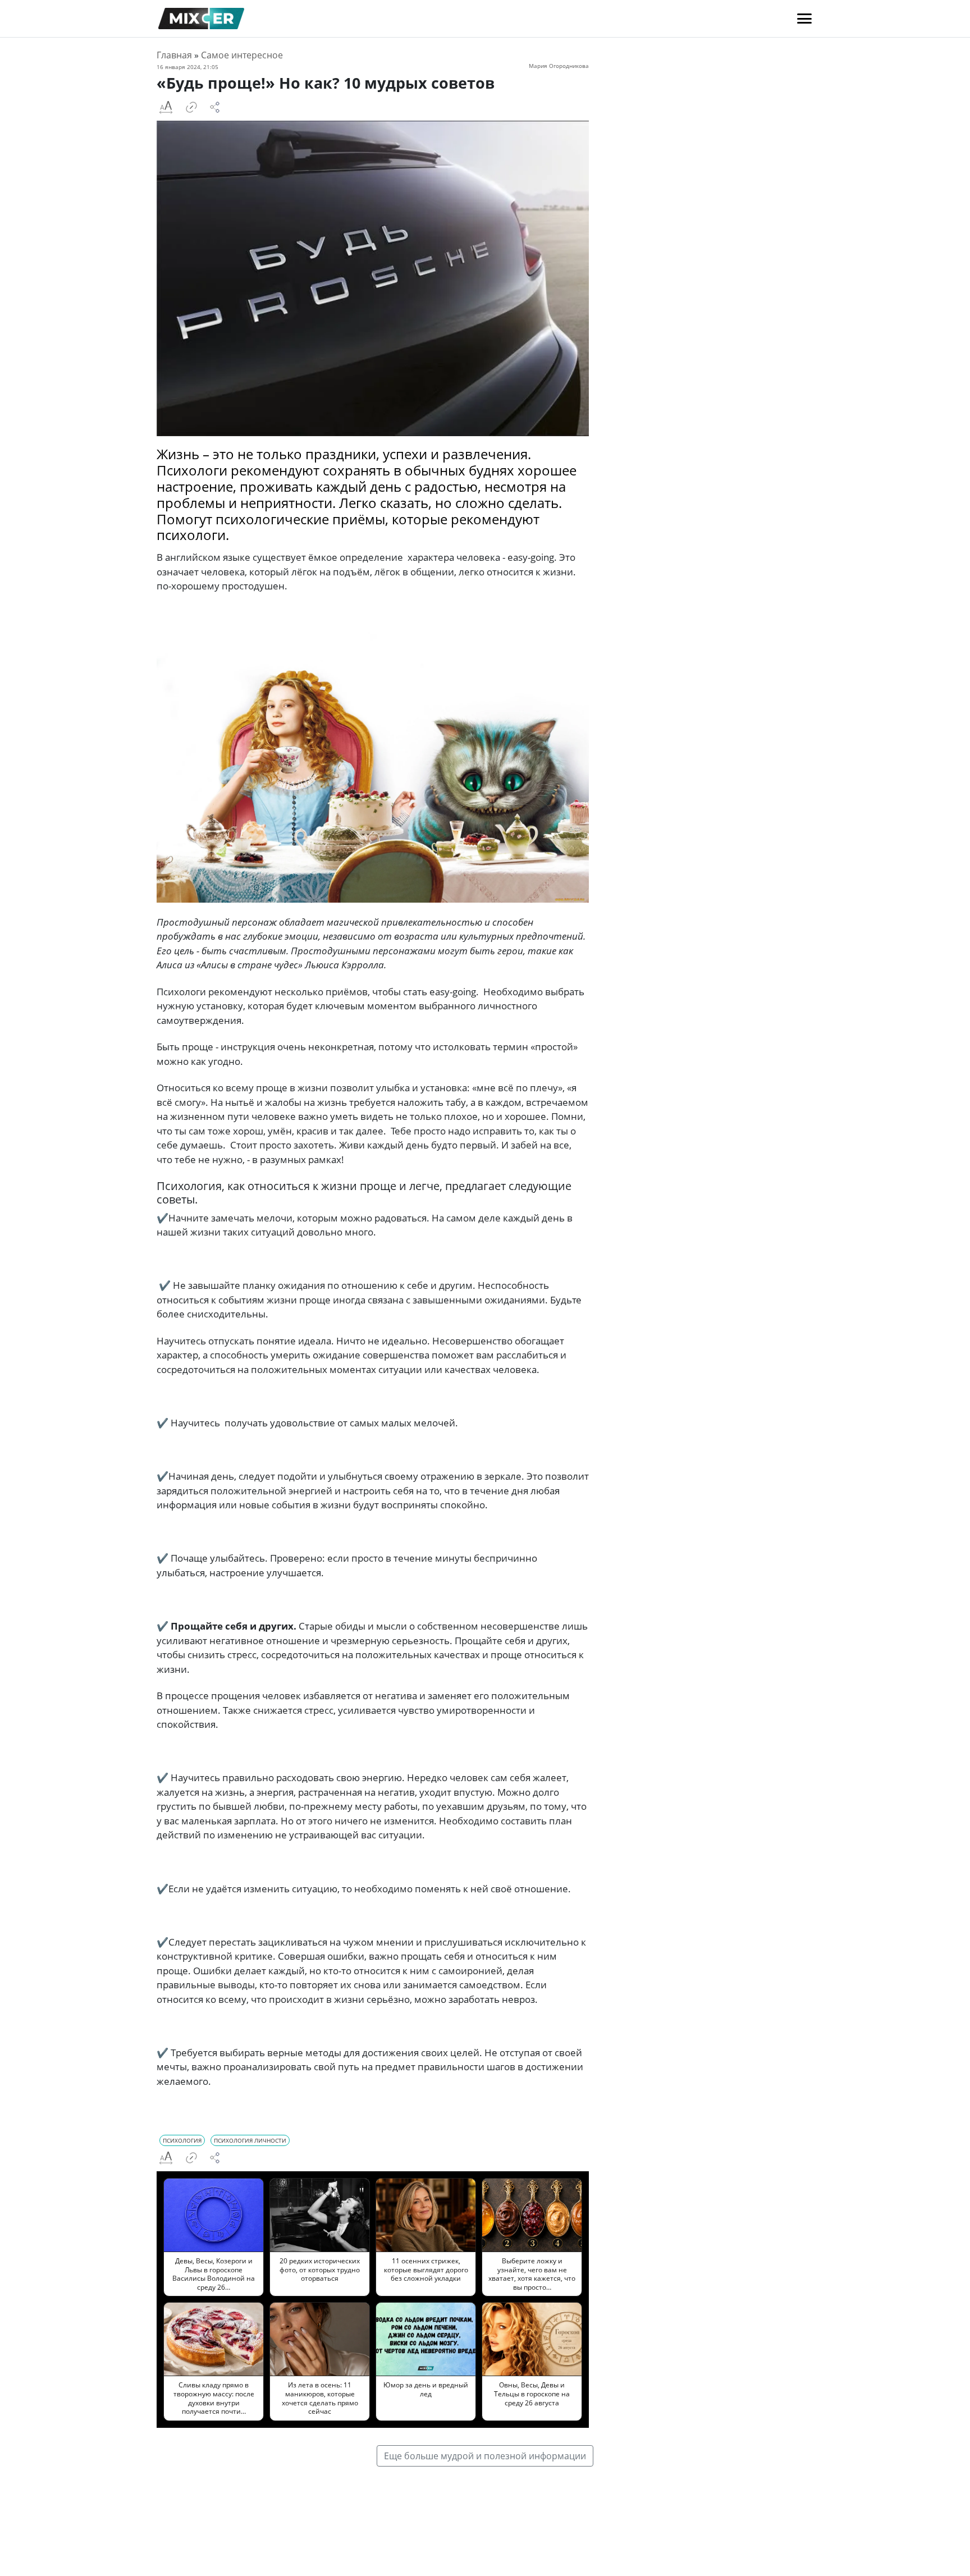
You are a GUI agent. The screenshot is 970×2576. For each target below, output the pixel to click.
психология (182, 2140)
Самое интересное (242, 55)
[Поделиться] (215, 107)
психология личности (250, 2140)
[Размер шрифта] (166, 107)
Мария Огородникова (559, 66)
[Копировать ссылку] (191, 107)
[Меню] (804, 19)
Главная (174, 55)
